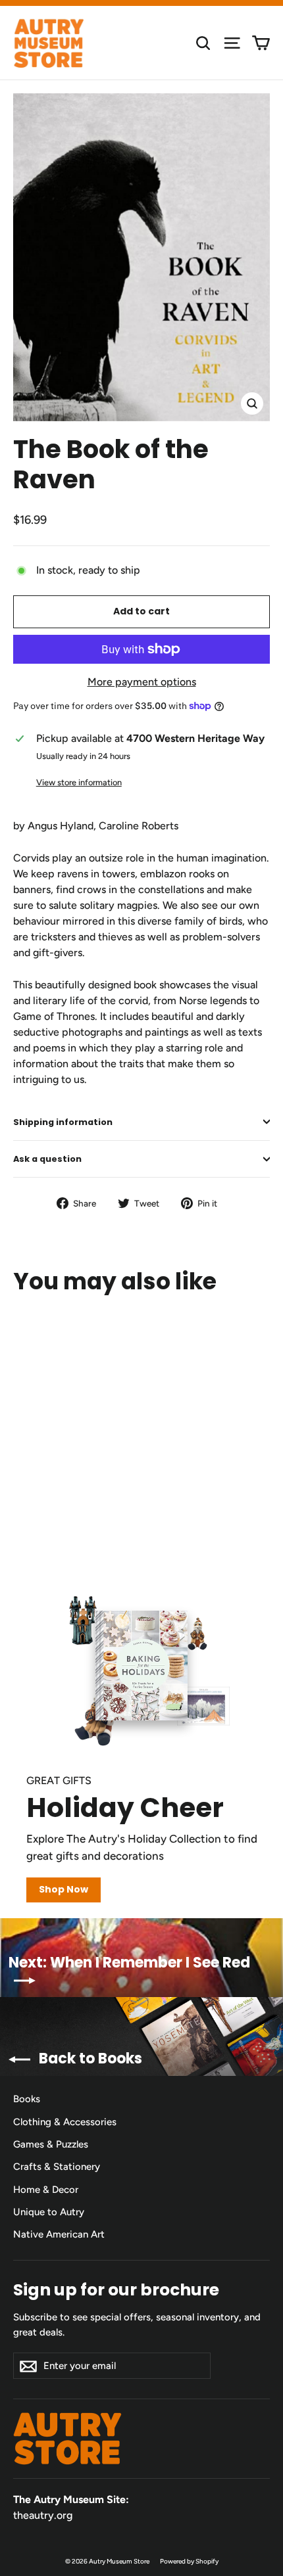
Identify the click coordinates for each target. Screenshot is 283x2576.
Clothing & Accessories (65, 2122)
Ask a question (47, 1159)
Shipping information (63, 1122)
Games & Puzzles (51, 2144)
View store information (79, 782)
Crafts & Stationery (57, 2167)
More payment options (142, 682)
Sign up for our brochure (116, 2289)
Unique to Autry (49, 2212)
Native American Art (59, 2234)
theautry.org (43, 2515)
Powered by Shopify (189, 2561)
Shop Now (64, 1889)
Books (27, 2099)
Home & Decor (46, 2190)
